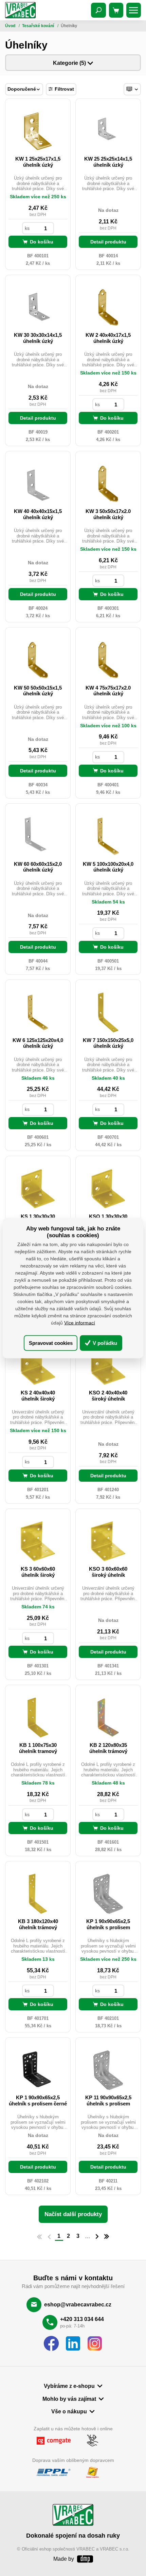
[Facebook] (51, 2344)
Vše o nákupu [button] (69, 2411)
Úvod (11, 26)
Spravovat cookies (51, 1343)
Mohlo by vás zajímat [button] (69, 2399)
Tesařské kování (39, 26)
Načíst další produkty (73, 2214)
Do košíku (42, 242)
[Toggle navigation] (98, 10)
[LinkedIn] (73, 2344)
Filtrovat (64, 89)
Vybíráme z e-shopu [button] (69, 2386)
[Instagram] (95, 2344)
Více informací (80, 1323)
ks (27, 228)
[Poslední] (107, 2237)
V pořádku (104, 1343)
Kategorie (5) (70, 63)
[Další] (97, 2237)
